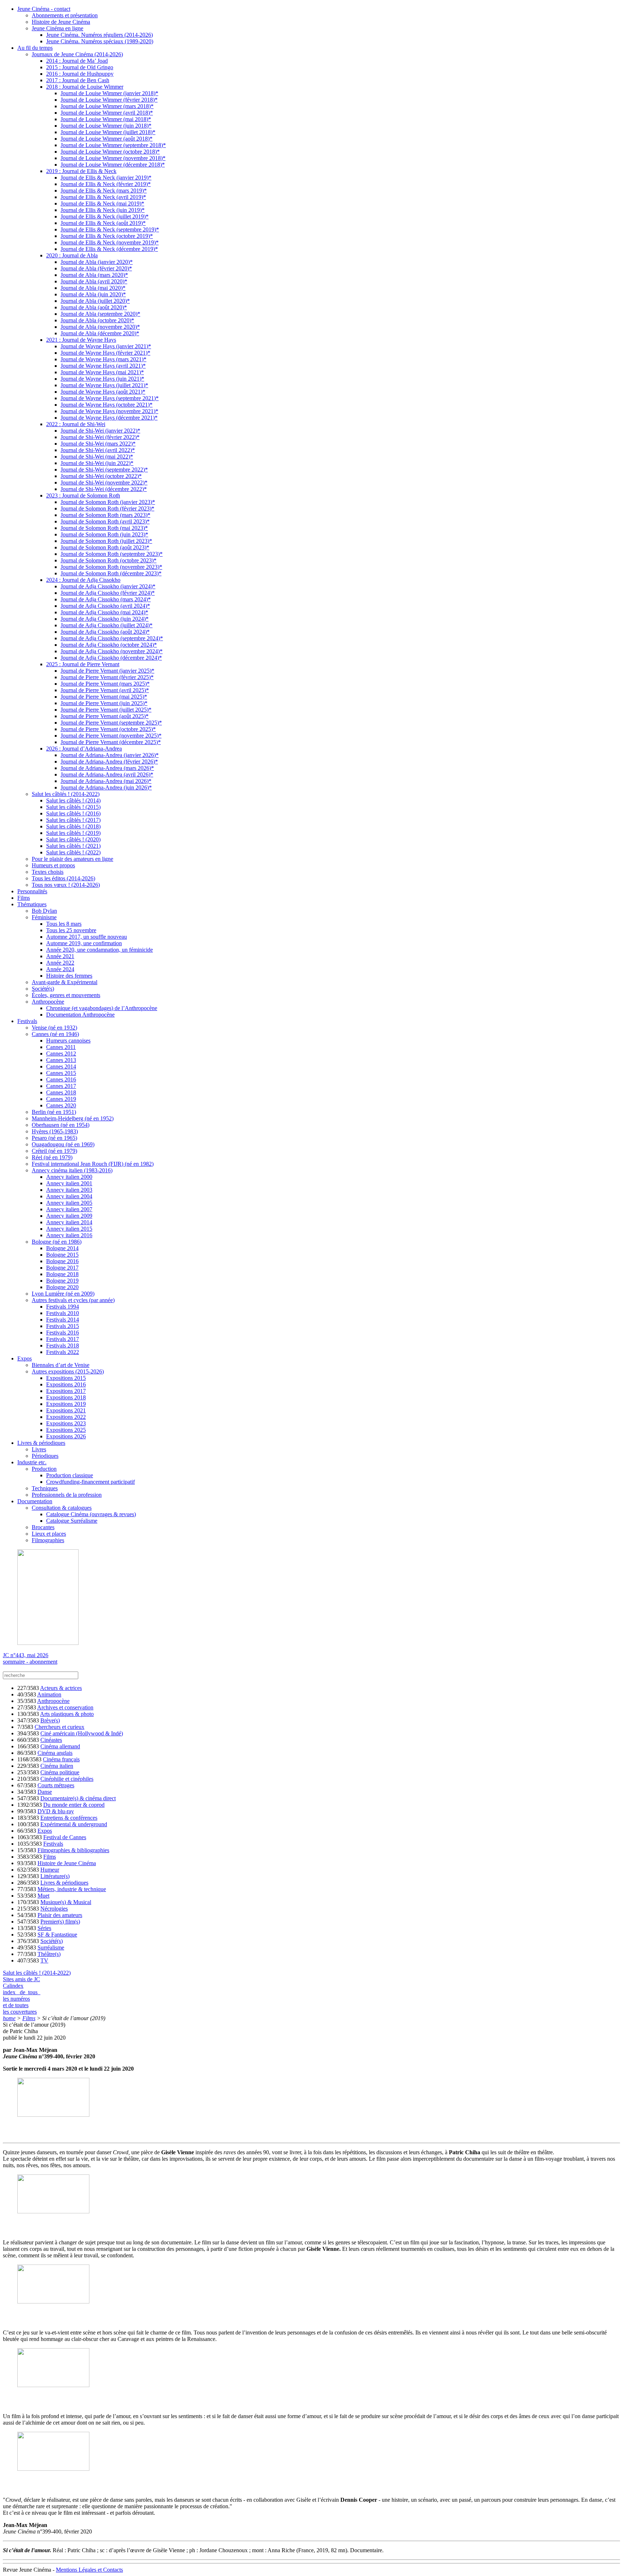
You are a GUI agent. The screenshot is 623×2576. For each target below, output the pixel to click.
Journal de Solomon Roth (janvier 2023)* (108, 502)
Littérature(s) (55, 1876)
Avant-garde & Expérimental (65, 982)
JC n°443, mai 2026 (26, 1655)
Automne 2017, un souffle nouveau (87, 937)
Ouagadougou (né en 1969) (63, 1144)
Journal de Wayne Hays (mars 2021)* (103, 359)
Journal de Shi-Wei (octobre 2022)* (101, 476)
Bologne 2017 (62, 1268)
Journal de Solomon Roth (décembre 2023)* (111, 573)
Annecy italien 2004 (69, 1196)
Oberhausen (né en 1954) (61, 1125)
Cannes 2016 (61, 1079)
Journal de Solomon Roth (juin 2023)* (104, 534)
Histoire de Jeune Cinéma (61, 22)
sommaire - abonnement (30, 1662)
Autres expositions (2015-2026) (68, 1371)
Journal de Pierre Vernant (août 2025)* (105, 716)
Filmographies (48, 1540)
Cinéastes (51, 1740)
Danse (45, 1792)
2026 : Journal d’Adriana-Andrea (84, 749)
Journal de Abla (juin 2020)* (93, 294)
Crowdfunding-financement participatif (90, 1482)
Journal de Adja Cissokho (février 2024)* (108, 593)
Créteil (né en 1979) (54, 1151)
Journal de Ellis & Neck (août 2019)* (103, 223)
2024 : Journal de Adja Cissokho (83, 580)
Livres (39, 1449)
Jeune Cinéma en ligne (58, 28)
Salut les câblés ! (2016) (73, 813)
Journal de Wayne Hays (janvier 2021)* (106, 346)
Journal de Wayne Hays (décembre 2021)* (109, 418)
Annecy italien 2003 (69, 1190)
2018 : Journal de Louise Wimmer (85, 87)
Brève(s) (50, 1720)
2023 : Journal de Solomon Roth (83, 495)
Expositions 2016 (66, 1384)
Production (44, 1469)
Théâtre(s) (49, 1954)
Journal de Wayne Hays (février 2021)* (105, 353)
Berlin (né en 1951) (54, 1112)
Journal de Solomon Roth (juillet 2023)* (106, 541)
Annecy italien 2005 (69, 1203)
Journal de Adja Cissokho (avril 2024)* (105, 606)
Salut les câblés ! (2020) (73, 839)
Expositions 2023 (66, 1423)
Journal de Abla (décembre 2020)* (100, 333)
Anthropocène (48, 1002)
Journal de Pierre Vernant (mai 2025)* (104, 697)
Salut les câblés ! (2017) (73, 820)
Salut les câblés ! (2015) (73, 807)
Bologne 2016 (62, 1261)
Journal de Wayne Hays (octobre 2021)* (107, 405)
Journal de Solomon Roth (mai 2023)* (104, 528)
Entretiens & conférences (69, 1818)
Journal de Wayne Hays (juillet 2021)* (104, 385)
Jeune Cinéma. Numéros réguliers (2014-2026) (100, 35)
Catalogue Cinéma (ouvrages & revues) (91, 1514)
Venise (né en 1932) (54, 1028)
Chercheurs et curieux (59, 1727)
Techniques (45, 1488)
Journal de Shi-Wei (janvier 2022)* (100, 431)
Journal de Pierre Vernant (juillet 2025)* (106, 710)
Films (24, 898)
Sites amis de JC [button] (21, 1979)
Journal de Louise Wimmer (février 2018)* (109, 100)
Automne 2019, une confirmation (84, 943)
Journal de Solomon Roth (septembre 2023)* (112, 554)
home (9, 2018)
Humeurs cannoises (68, 1041)
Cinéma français (61, 1759)
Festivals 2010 (63, 1313)
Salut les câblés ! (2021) (73, 846)
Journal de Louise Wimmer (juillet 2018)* (108, 132)
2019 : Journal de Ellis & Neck (81, 171)
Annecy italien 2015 (69, 1229)
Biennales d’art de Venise (61, 1365)
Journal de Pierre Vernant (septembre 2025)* (111, 723)
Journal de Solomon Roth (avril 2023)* (105, 521)
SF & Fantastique (57, 1935)
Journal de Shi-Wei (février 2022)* (100, 437)
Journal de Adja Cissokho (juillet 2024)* (107, 625)
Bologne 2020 (62, 1287)
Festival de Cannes (65, 1837)
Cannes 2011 (61, 1047)
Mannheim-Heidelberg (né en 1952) (73, 1118)
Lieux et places (49, 1534)
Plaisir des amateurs (60, 1915)
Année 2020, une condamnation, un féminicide (100, 950)
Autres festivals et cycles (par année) (73, 1300)
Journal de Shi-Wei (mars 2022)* (98, 444)
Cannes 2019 (61, 1099)
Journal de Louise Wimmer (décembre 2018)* (113, 165)
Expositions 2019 (66, 1404)
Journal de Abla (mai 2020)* (93, 288)
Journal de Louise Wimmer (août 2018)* (107, 139)
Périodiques (45, 1456)
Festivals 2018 (63, 1345)
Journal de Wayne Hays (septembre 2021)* (110, 398)
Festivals (27, 1021)
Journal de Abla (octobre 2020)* (97, 320)
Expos (25, 1358)
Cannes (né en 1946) (55, 1034)
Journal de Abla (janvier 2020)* (97, 262)
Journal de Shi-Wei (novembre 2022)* (104, 483)
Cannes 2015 (61, 1073)
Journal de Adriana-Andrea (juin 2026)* (106, 787)
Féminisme (44, 917)
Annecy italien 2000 (69, 1177)
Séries (44, 1928)
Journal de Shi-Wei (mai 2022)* (97, 457)
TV (44, 1960)
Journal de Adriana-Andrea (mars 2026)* (107, 768)
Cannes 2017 (61, 1086)
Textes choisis (48, 872)
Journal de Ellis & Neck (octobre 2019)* (107, 236)
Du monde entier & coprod (74, 1805)
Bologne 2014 (62, 1248)
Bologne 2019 (62, 1281)
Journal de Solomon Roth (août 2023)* (105, 547)
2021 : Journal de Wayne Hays (81, 340)
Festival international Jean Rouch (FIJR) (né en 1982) (93, 1164)
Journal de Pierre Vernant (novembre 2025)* (111, 736)
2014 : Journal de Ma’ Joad (77, 61)
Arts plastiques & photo (67, 1714)
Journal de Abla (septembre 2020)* (100, 314)
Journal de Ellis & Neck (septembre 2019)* (110, 229)
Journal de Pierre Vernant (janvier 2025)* (107, 671)
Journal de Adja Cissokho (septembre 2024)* (112, 638)
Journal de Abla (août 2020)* (94, 307)
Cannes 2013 (61, 1060)
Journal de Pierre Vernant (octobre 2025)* (108, 729)
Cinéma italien (57, 1766)
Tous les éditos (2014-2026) (63, 878)
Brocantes (43, 1527)
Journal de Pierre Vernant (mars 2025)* (105, 684)
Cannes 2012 (61, 1054)
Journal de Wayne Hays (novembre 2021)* (109, 411)
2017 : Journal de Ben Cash (78, 80)
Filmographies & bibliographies (73, 1850)
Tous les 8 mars (64, 924)
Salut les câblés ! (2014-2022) (66, 794)
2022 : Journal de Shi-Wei (76, 424)
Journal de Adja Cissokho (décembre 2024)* (111, 658)
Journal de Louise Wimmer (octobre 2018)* (110, 152)
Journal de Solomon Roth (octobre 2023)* (109, 560)
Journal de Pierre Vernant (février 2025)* (107, 677)
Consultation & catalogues (62, 1508)
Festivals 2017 (63, 1339)
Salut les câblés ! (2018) (73, 826)
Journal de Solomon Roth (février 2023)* (107, 508)
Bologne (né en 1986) (57, 1242)
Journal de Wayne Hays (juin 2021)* (102, 379)
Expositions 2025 (66, 1430)
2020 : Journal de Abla (72, 255)
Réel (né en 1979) (52, 1157)
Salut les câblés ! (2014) (73, 800)
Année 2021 (60, 956)
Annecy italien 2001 (69, 1183)
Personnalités (32, 891)
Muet (43, 1896)
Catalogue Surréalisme (72, 1521)
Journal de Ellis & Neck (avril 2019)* (103, 197)
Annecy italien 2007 (69, 1209)
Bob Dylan (44, 911)
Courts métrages (56, 1785)
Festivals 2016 (63, 1333)
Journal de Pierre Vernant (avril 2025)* (105, 690)
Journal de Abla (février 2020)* (96, 268)
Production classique (70, 1475)
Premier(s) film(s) (60, 1922)
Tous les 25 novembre (71, 930)
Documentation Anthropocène (80, 1015)
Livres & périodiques (41, 1443)
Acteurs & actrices (61, 1688)
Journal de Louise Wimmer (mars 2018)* (107, 106)
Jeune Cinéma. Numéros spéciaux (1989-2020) (100, 41)
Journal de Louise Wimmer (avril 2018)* (107, 113)
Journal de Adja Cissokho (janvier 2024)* (108, 586)
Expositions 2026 (66, 1436)
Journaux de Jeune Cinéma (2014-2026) (77, 54)
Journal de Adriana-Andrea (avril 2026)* (107, 774)
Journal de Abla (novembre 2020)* (100, 327)
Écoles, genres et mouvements (66, 995)
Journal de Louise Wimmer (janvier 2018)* (109, 93)
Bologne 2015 (62, 1255)
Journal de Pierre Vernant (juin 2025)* (104, 703)
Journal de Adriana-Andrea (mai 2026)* (106, 781)
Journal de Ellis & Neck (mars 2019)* (104, 191)
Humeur (50, 1870)
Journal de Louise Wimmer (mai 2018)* (106, 119)
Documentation (35, 1501)
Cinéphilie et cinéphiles (67, 1779)
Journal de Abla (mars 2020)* (94, 275)
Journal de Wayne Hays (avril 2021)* (103, 366)
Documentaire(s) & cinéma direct (78, 1798)
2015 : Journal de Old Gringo (80, 67)
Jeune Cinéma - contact (44, 9)
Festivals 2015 (63, 1326)
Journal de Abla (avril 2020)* (94, 281)
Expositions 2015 (66, 1378)
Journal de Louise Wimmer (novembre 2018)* (113, 158)
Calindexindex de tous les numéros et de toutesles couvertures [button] (22, 1999)
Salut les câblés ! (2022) (73, 852)
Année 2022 (60, 963)
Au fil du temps (35, 48)
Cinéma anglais (55, 1753)
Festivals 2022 (63, 1352)
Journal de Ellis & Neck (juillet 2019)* (105, 216)
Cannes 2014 (61, 1066)
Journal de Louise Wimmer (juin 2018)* (106, 126)
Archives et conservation (65, 1707)
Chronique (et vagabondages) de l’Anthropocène (102, 1008)
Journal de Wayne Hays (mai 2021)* (102, 372)
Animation (49, 1694)
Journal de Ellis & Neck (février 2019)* (106, 184)
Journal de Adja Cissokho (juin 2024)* (105, 619)
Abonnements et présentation (65, 15)
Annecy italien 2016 (69, 1235)
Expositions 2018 (66, 1397)
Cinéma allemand (60, 1746)
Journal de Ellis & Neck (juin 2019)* (103, 210)
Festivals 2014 (63, 1320)
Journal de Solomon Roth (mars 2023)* (105, 515)
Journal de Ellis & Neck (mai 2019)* (102, 203)
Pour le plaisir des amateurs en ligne (72, 859)
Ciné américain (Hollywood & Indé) (82, 1733)
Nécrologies (54, 1909)
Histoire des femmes (69, 976)
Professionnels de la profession (67, 1495)
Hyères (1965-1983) (55, 1131)
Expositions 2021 (66, 1410)
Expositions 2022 (66, 1417)
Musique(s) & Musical (66, 1902)
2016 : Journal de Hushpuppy (80, 74)
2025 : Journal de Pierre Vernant (83, 664)
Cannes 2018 (61, 1092)
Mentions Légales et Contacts (89, 2570)
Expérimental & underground (74, 1824)
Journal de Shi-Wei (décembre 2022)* (104, 489)
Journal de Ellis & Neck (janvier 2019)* (106, 178)
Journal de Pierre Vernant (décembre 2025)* (111, 742)
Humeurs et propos (53, 865)
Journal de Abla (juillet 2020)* (95, 301)
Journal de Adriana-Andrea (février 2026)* (109, 762)
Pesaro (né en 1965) (54, 1138)
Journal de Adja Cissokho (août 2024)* (105, 632)
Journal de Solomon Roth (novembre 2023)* (111, 567)
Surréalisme (51, 1948)
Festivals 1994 (63, 1307)
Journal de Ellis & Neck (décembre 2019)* (109, 249)
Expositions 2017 (66, 1391)
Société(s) (43, 989)
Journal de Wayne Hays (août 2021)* (103, 392)
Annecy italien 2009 (69, 1216)
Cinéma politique (60, 1772)
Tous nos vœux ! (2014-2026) (66, 885)
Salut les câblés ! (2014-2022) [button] (37, 1973)
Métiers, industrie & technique (72, 1889)
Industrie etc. (32, 1462)
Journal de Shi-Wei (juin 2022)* (97, 463)
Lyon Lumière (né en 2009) (63, 1294)
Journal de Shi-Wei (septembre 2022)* (104, 470)
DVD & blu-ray (56, 1811)
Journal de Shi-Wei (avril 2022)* (98, 450)
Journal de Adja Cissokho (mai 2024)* (104, 612)
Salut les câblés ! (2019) (73, 833)
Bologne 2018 (62, 1274)
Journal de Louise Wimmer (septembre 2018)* (113, 145)
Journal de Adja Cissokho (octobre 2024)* (109, 645)
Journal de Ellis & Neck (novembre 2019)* (110, 242)
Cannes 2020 (61, 1105)
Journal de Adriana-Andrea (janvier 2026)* (110, 755)
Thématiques (32, 904)
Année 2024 (60, 969)
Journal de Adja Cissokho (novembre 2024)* (112, 651)
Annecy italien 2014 (69, 1222)
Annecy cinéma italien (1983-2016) (72, 1170)
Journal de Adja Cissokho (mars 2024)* (106, 599)
